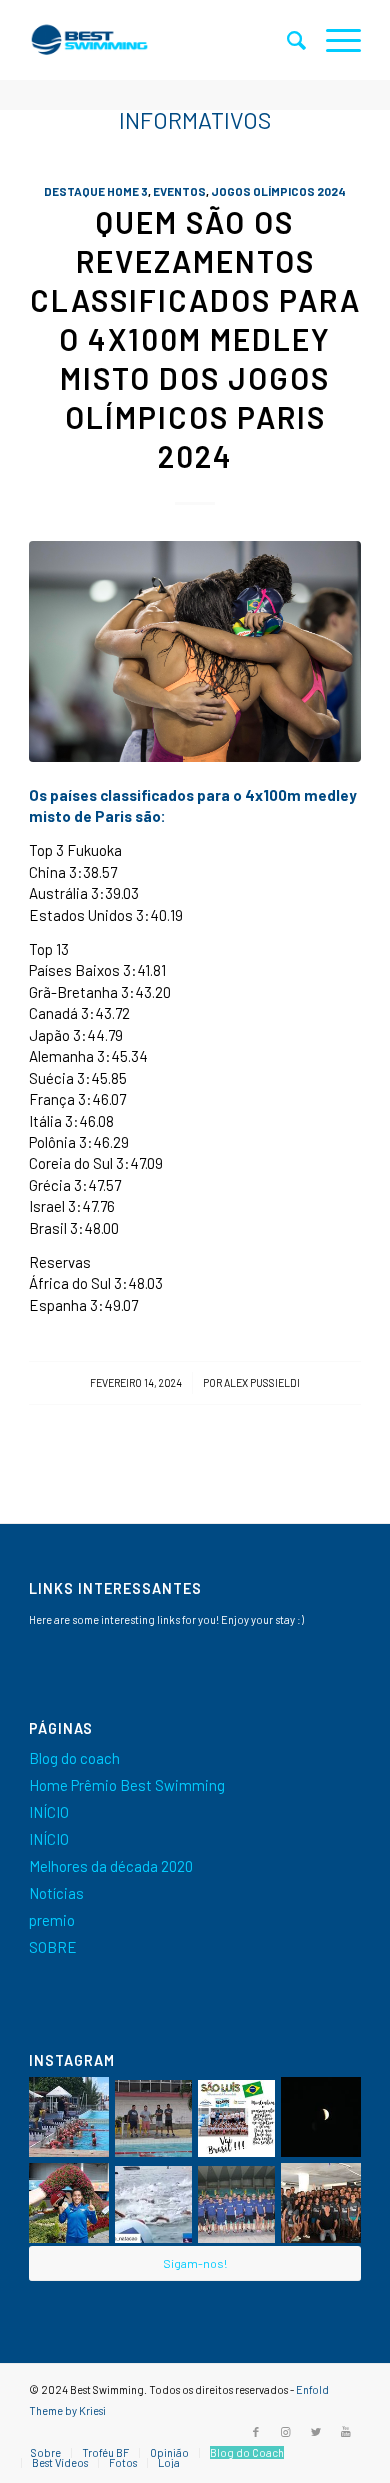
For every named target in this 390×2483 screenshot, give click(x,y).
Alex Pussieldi (262, 1382)
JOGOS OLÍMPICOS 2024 (278, 191)
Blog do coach (74, 1758)
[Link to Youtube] (346, 2432)
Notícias (56, 1893)
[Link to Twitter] (316, 2432)
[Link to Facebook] (256, 2432)
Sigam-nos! (195, 2263)
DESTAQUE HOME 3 (96, 191)
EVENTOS (179, 191)
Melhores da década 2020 (111, 1866)
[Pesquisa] (286, 40)
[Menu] (333, 40)
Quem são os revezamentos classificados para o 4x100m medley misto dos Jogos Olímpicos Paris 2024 (195, 339)
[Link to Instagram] (286, 2432)
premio (52, 1920)
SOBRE (53, 1947)
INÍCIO (49, 1812)
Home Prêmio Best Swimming (127, 1785)
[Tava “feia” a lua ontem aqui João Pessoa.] (321, 2117)
